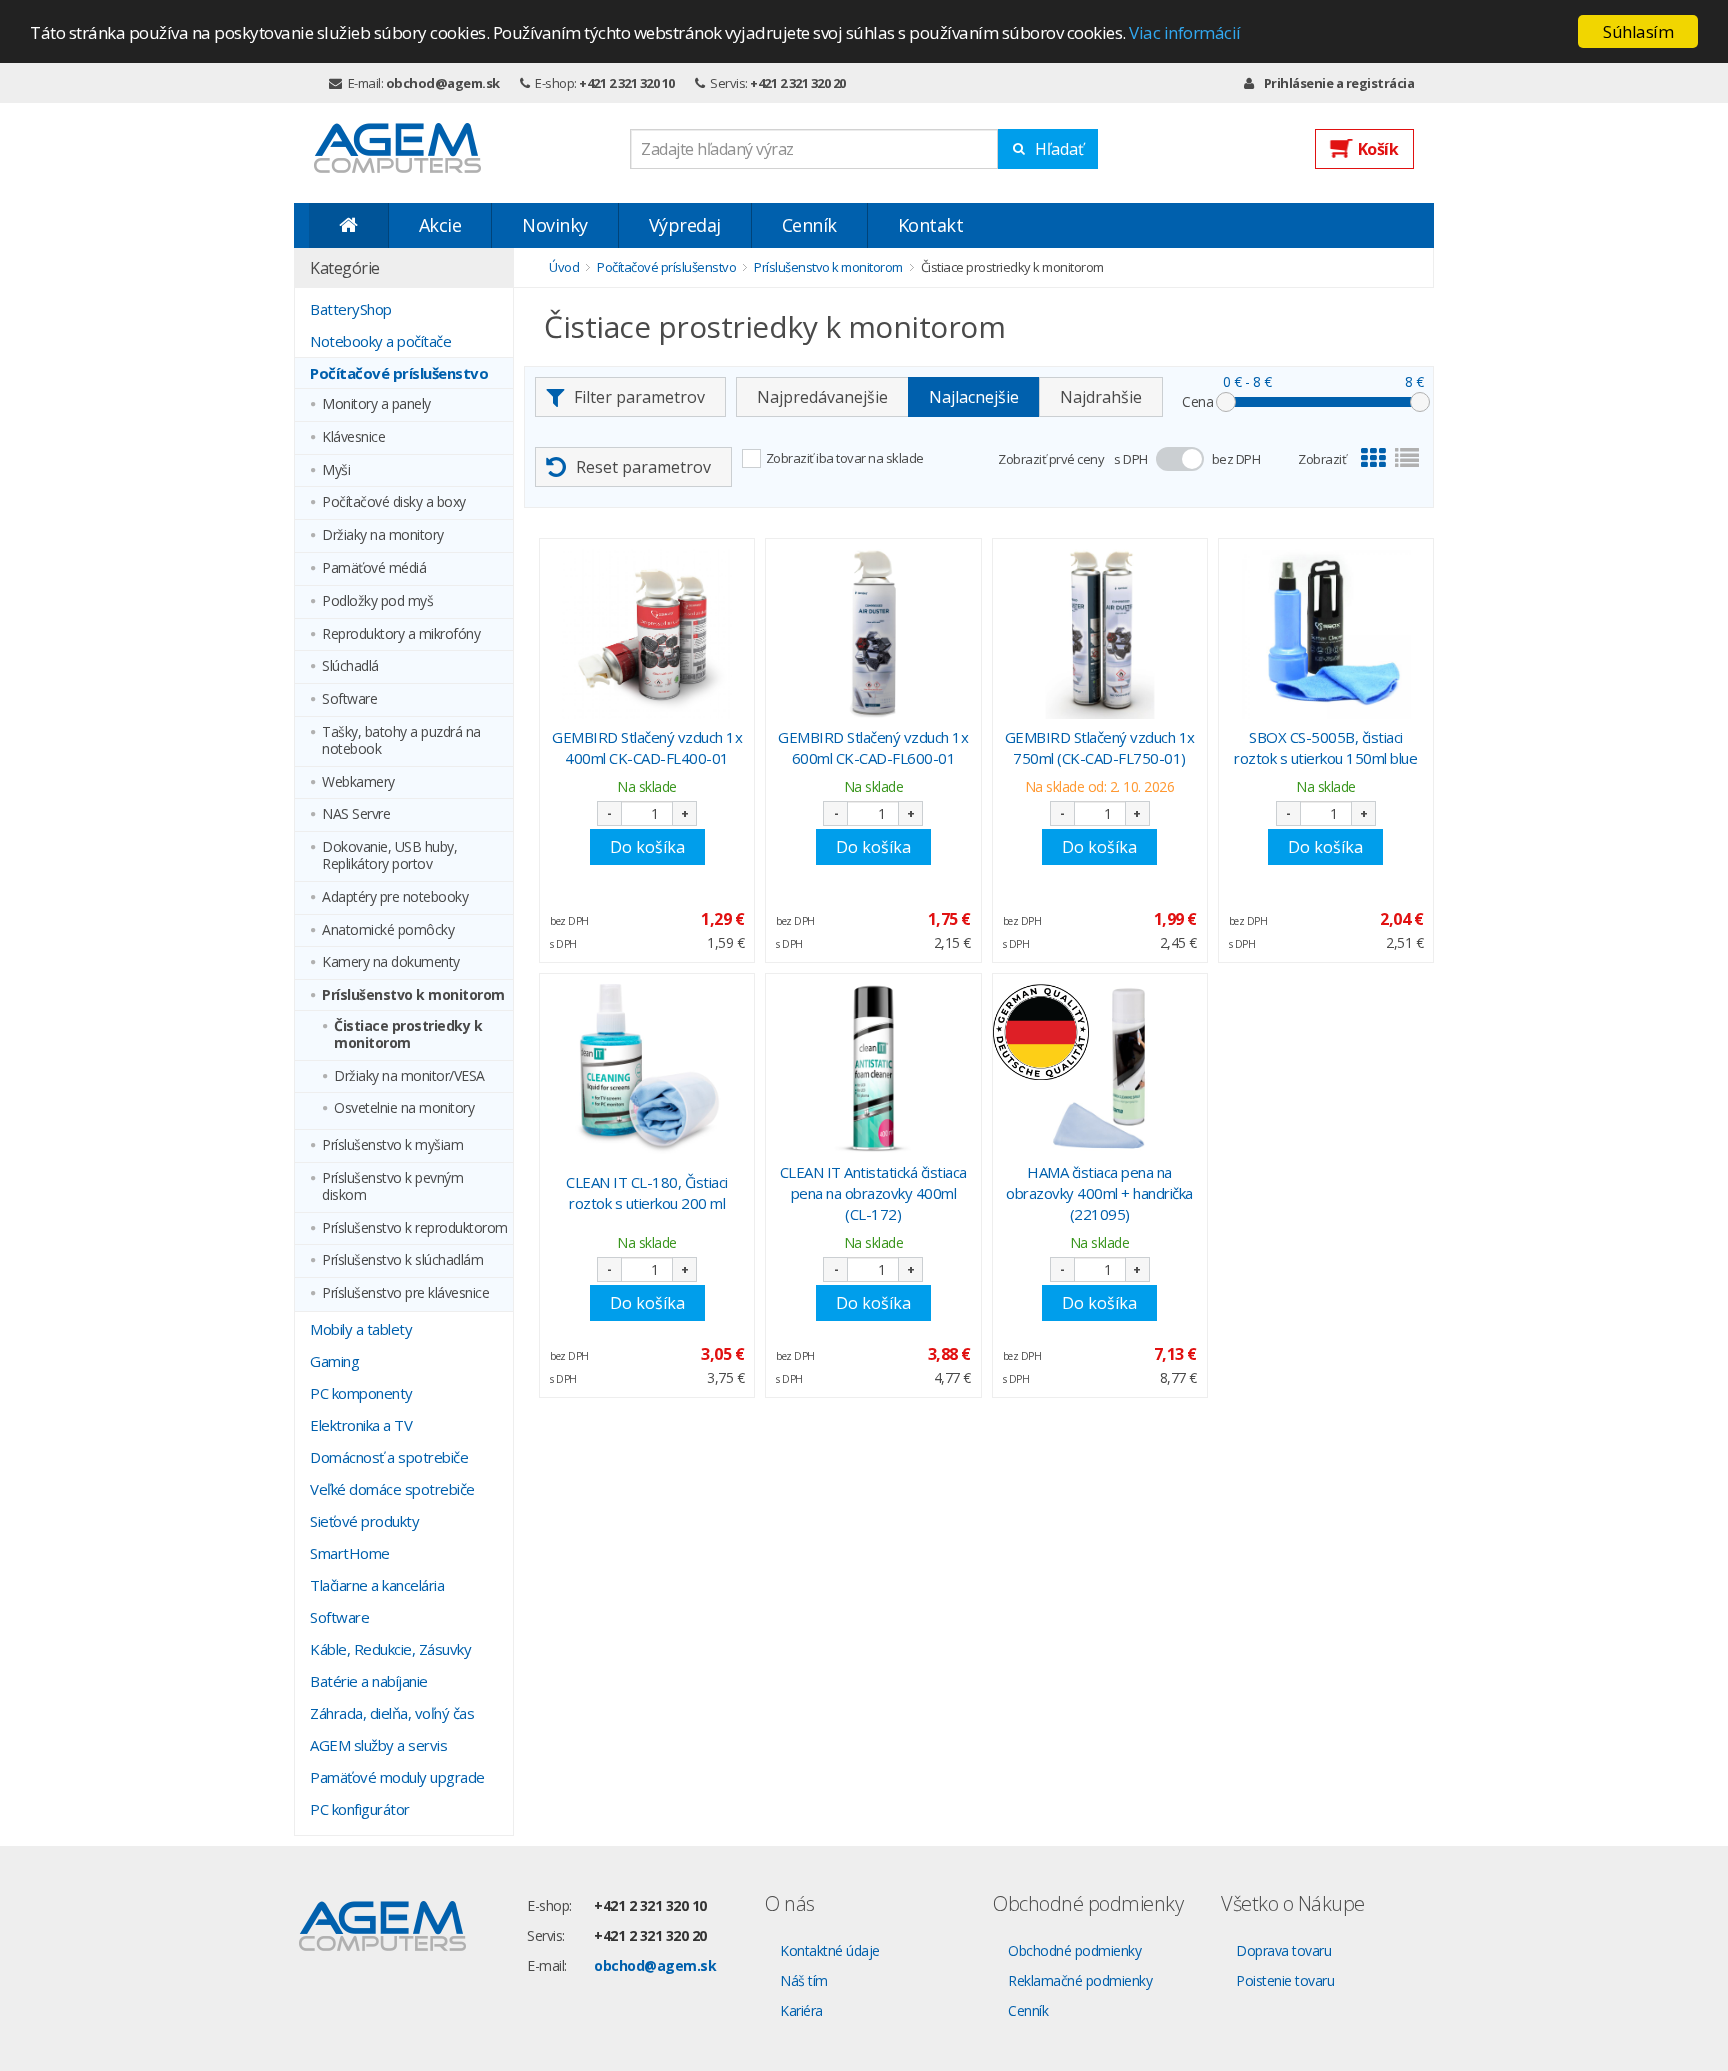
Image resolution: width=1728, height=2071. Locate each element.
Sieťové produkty (364, 1521)
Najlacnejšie (974, 397)
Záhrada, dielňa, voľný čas (392, 1713)
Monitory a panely (376, 404)
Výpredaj (685, 225)
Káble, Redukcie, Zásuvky (390, 1649)
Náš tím (804, 1980)
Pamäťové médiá (374, 568)
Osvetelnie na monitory (404, 1108)
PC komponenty (361, 1393)
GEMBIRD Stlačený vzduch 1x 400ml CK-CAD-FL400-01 (647, 747)
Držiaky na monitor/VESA (409, 1076)
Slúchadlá (350, 666)
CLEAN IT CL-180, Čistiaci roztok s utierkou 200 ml (647, 1192)
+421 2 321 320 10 (627, 83)
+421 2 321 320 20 (798, 83)
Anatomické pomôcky (388, 930)
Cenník (809, 225)
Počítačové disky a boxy (394, 502)
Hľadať (1059, 149)
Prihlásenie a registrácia (1339, 83)
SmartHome (350, 1553)
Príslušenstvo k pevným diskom (392, 1187)
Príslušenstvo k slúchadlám (402, 1260)
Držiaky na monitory (383, 535)
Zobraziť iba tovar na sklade (845, 458)
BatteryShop (351, 309)
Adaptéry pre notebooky (395, 897)
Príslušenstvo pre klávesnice (405, 1293)
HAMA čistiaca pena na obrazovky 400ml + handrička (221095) (1099, 1193)
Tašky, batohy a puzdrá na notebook (401, 741)
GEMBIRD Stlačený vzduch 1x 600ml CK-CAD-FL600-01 (873, 747)
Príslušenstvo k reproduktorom (415, 1228)
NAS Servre (356, 814)
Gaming (334, 1361)
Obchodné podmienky (1074, 1950)
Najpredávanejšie (822, 397)
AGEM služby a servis (378, 1745)
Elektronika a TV (361, 1425)
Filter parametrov (639, 397)
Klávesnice (353, 437)
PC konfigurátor (360, 1809)
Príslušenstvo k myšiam (392, 1145)
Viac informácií (1185, 32)
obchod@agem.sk (443, 83)
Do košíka (647, 847)
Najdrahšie (1101, 397)
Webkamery (358, 782)
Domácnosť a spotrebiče (389, 1457)
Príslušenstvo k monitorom (413, 995)
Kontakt (931, 225)
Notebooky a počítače (380, 341)
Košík (1378, 149)
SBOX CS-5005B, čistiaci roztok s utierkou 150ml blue (1325, 747)
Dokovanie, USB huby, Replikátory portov (389, 856)
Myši (336, 470)
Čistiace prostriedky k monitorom (408, 1035)
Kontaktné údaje (830, 1950)
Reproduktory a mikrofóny (401, 634)
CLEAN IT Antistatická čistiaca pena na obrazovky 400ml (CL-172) (873, 1193)
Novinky (555, 225)
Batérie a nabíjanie (369, 1681)
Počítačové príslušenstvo (399, 373)
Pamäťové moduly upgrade (397, 1777)
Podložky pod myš (377, 601)
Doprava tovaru (1283, 1950)
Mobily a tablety (361, 1329)
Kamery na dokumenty (391, 962)
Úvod (564, 267)
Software (349, 699)
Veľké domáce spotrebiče (392, 1489)
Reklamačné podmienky (1080, 1980)
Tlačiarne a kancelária (377, 1585)
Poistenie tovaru (1285, 1980)
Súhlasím (1638, 31)
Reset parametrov (643, 467)
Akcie (440, 225)
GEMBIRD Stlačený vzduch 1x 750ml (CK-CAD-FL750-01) (1100, 747)
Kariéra (801, 2010)
